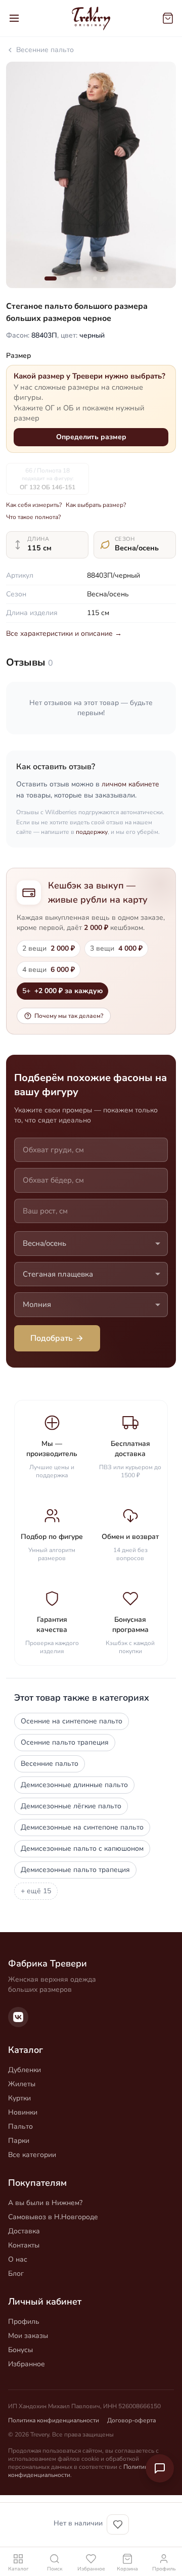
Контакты (24, 2245)
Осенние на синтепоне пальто (72, 1721)
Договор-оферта (131, 2420)
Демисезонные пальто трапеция (75, 1870)
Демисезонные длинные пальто (74, 1785)
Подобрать (52, 1338)
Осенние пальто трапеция (65, 1742)
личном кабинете (130, 784)
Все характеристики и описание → (64, 634)
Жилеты (22, 2084)
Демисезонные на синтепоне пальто (82, 1827)
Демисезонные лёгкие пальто (71, 1806)
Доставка (24, 2231)
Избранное (27, 2364)
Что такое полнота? (33, 517)
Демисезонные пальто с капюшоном (82, 1848)
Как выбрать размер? (96, 505)
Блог (16, 2274)
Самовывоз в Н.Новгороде (53, 2217)
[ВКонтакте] (18, 2017)
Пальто (20, 2126)
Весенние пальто (45, 50)
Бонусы (20, 2350)
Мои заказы (28, 2336)
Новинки (23, 2112)
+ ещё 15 (36, 1891)
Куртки (19, 2098)
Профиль (24, 2322)
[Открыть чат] (160, 2468)
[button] (51, 278)
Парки (19, 2141)
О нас (18, 2259)
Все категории (32, 2155)
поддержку (92, 832)
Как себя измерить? (34, 505)
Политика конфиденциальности (54, 2420)
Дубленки (25, 2070)
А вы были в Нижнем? (45, 2203)
